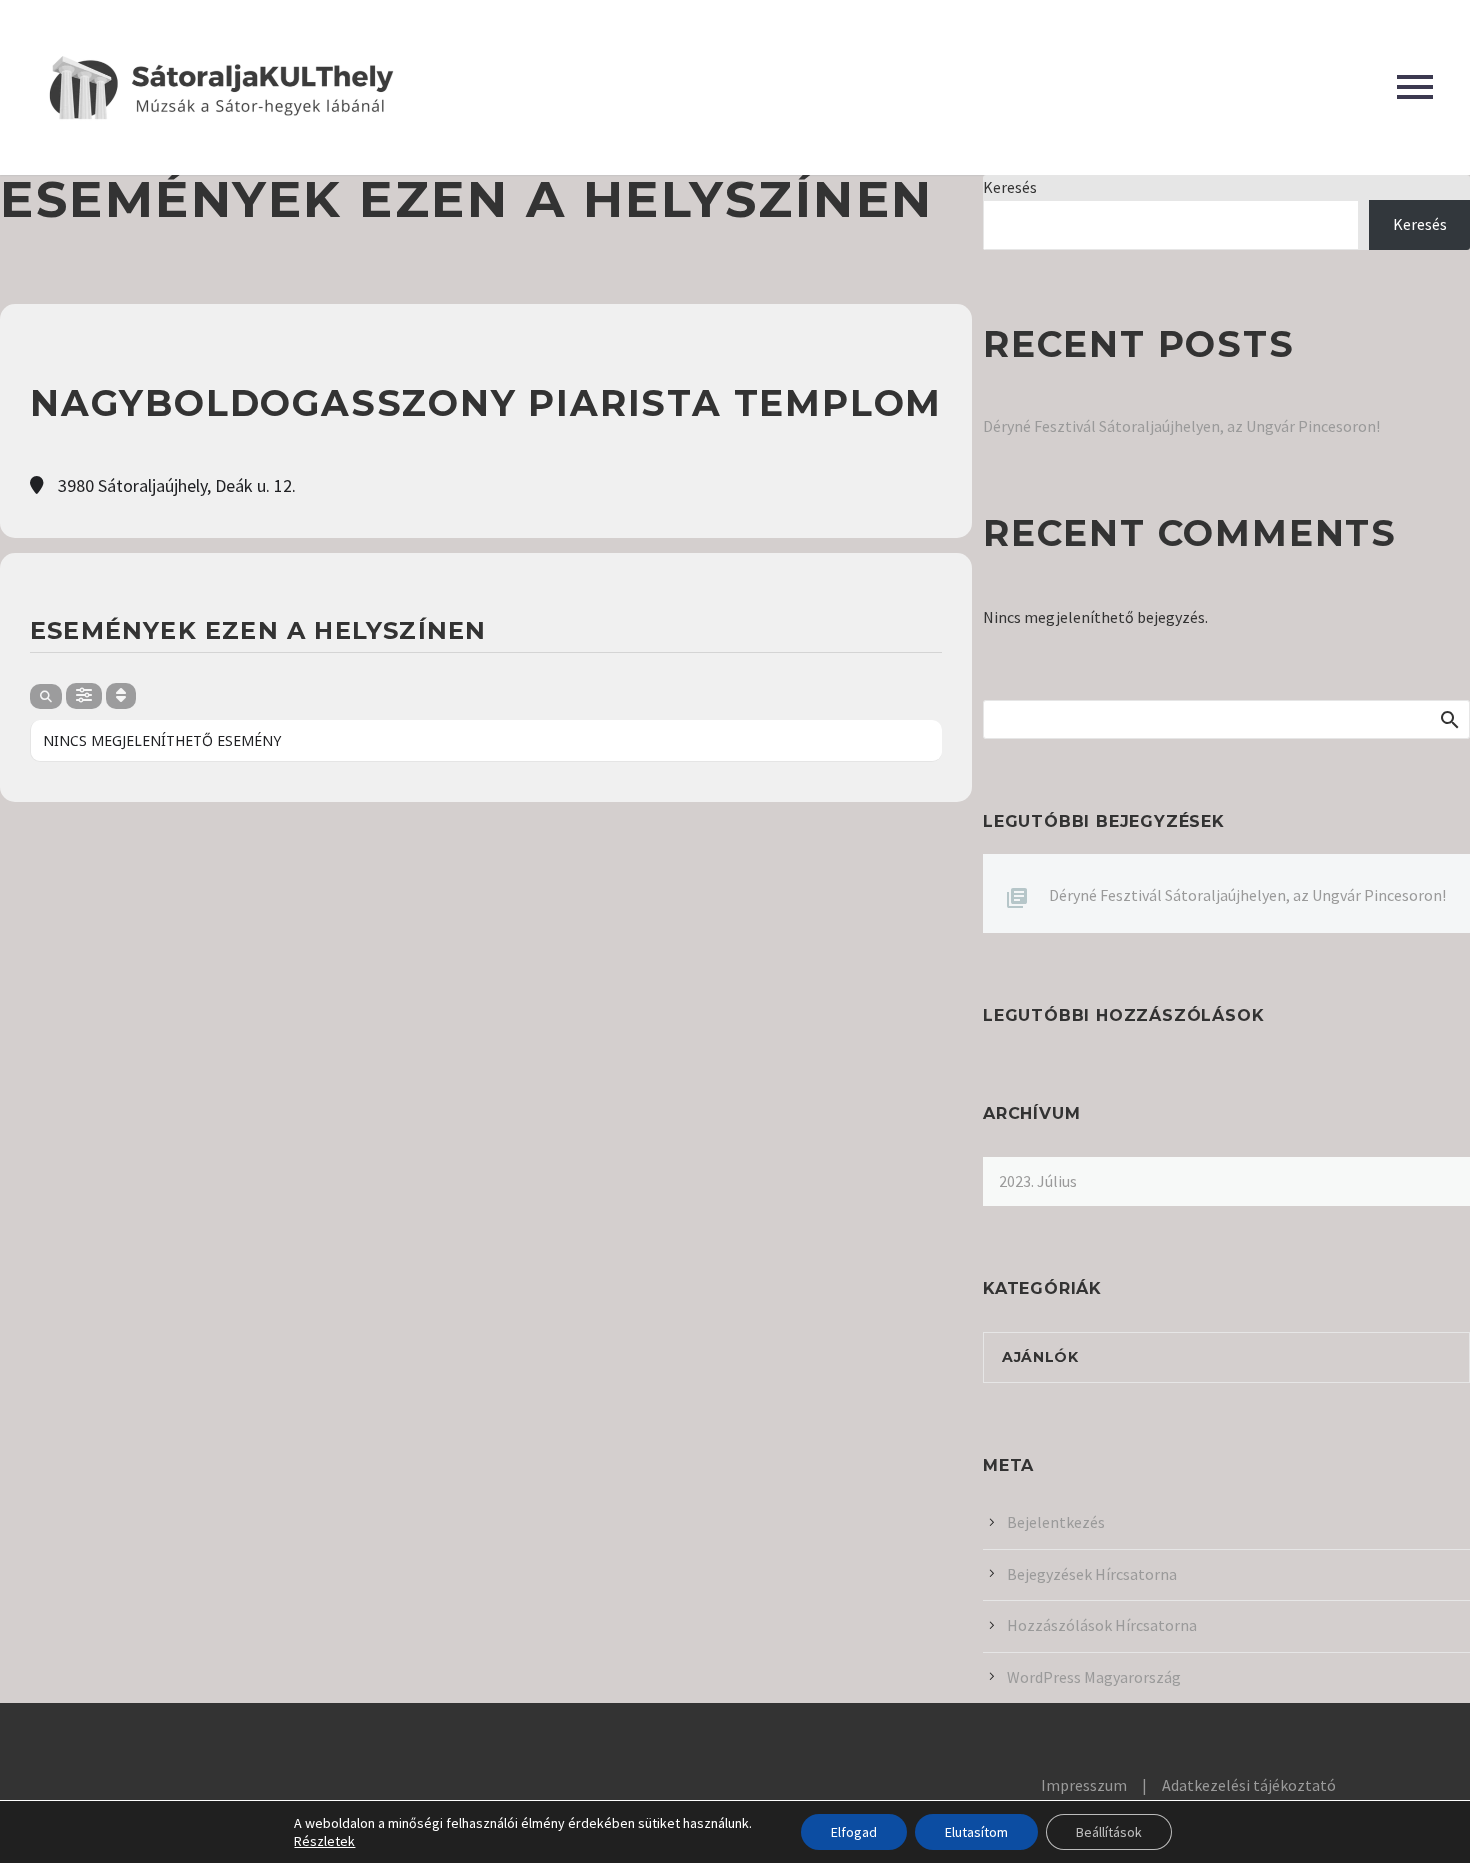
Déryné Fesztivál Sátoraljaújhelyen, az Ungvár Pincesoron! (1181, 426)
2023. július (1038, 1181)
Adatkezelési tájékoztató (1249, 1785)
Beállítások (1109, 1832)
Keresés (1010, 187)
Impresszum (1084, 1785)
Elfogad (854, 1832)
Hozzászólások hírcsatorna (1102, 1625)
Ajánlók (1040, 1357)
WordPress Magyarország (1094, 1677)
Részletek (324, 1841)
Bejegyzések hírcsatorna (1092, 1574)
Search (1448, 719)
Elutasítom (976, 1832)
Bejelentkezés (1056, 1522)
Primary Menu (1415, 87)
